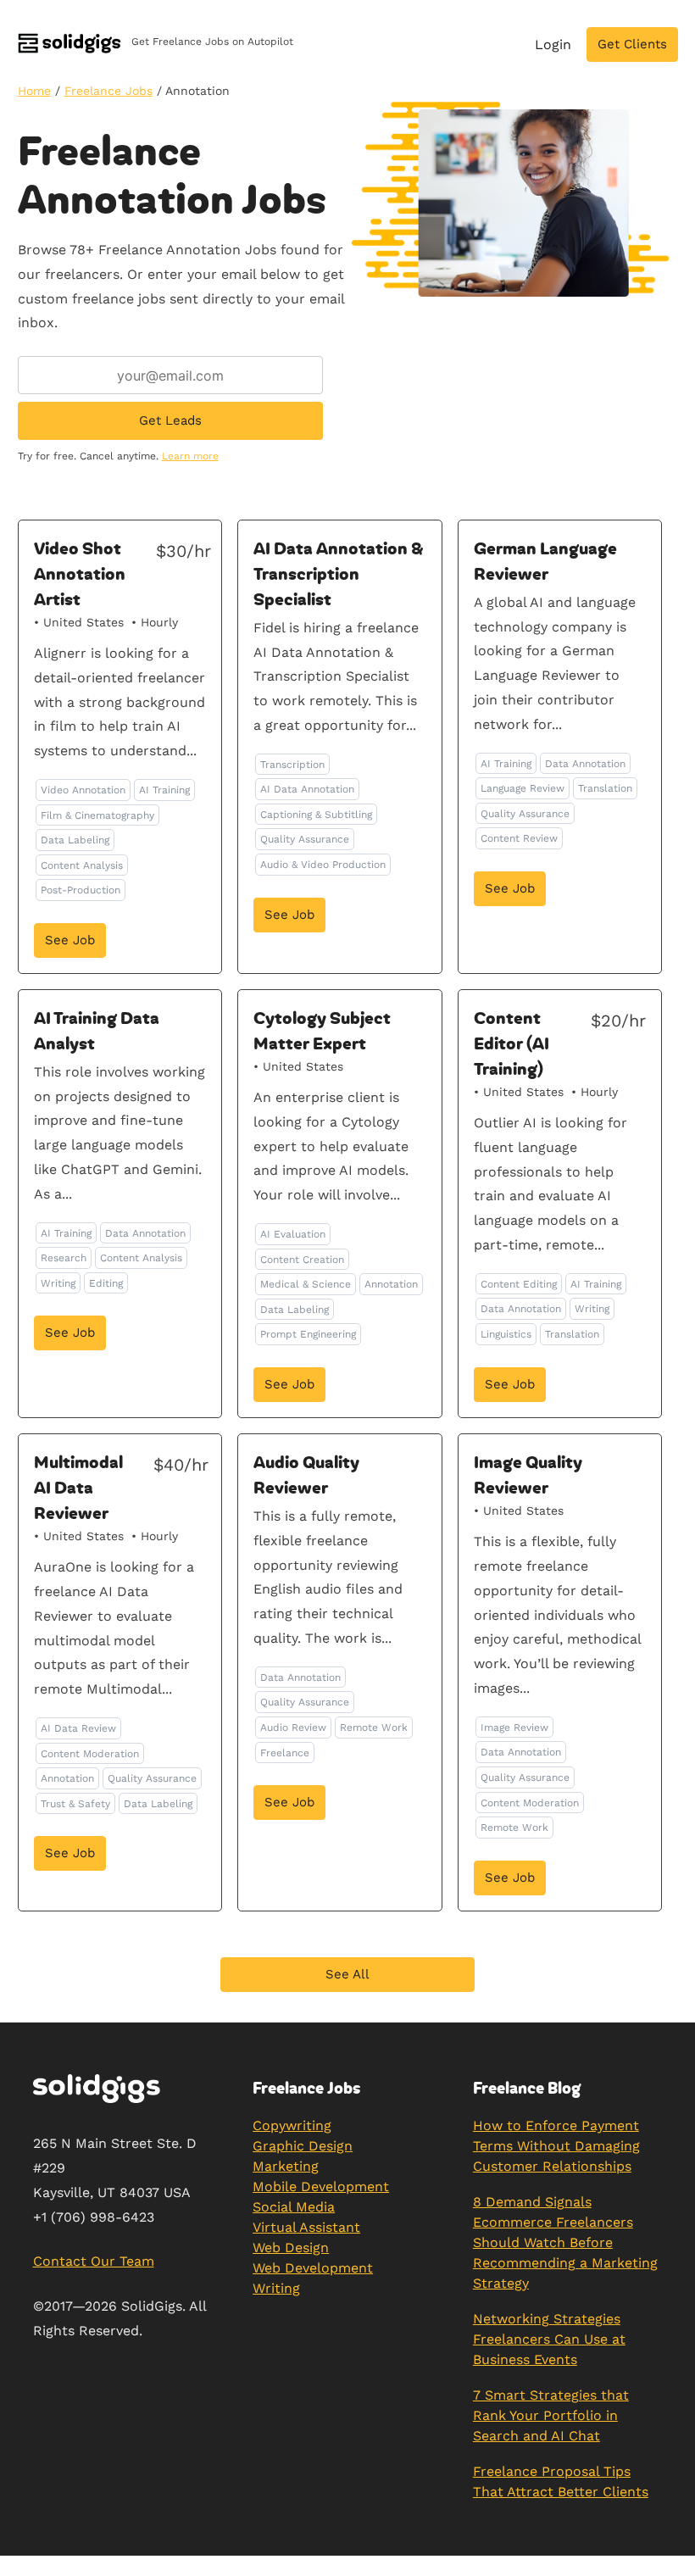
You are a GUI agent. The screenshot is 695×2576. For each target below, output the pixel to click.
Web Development (313, 2268)
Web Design (291, 2248)
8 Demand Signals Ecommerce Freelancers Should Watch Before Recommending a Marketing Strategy (565, 2242)
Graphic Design (303, 2146)
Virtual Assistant (306, 2227)
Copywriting (292, 2125)
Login (553, 45)
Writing (276, 2288)
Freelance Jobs (108, 91)
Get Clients (632, 44)
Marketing (286, 2166)
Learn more (190, 456)
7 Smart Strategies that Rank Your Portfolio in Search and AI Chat (551, 2415)
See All (347, 1974)
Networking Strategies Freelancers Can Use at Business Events (549, 2339)
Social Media (294, 2207)
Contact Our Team (94, 2261)
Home (34, 91)
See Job (70, 940)
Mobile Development (321, 2187)
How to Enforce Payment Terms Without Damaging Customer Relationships (556, 2146)
